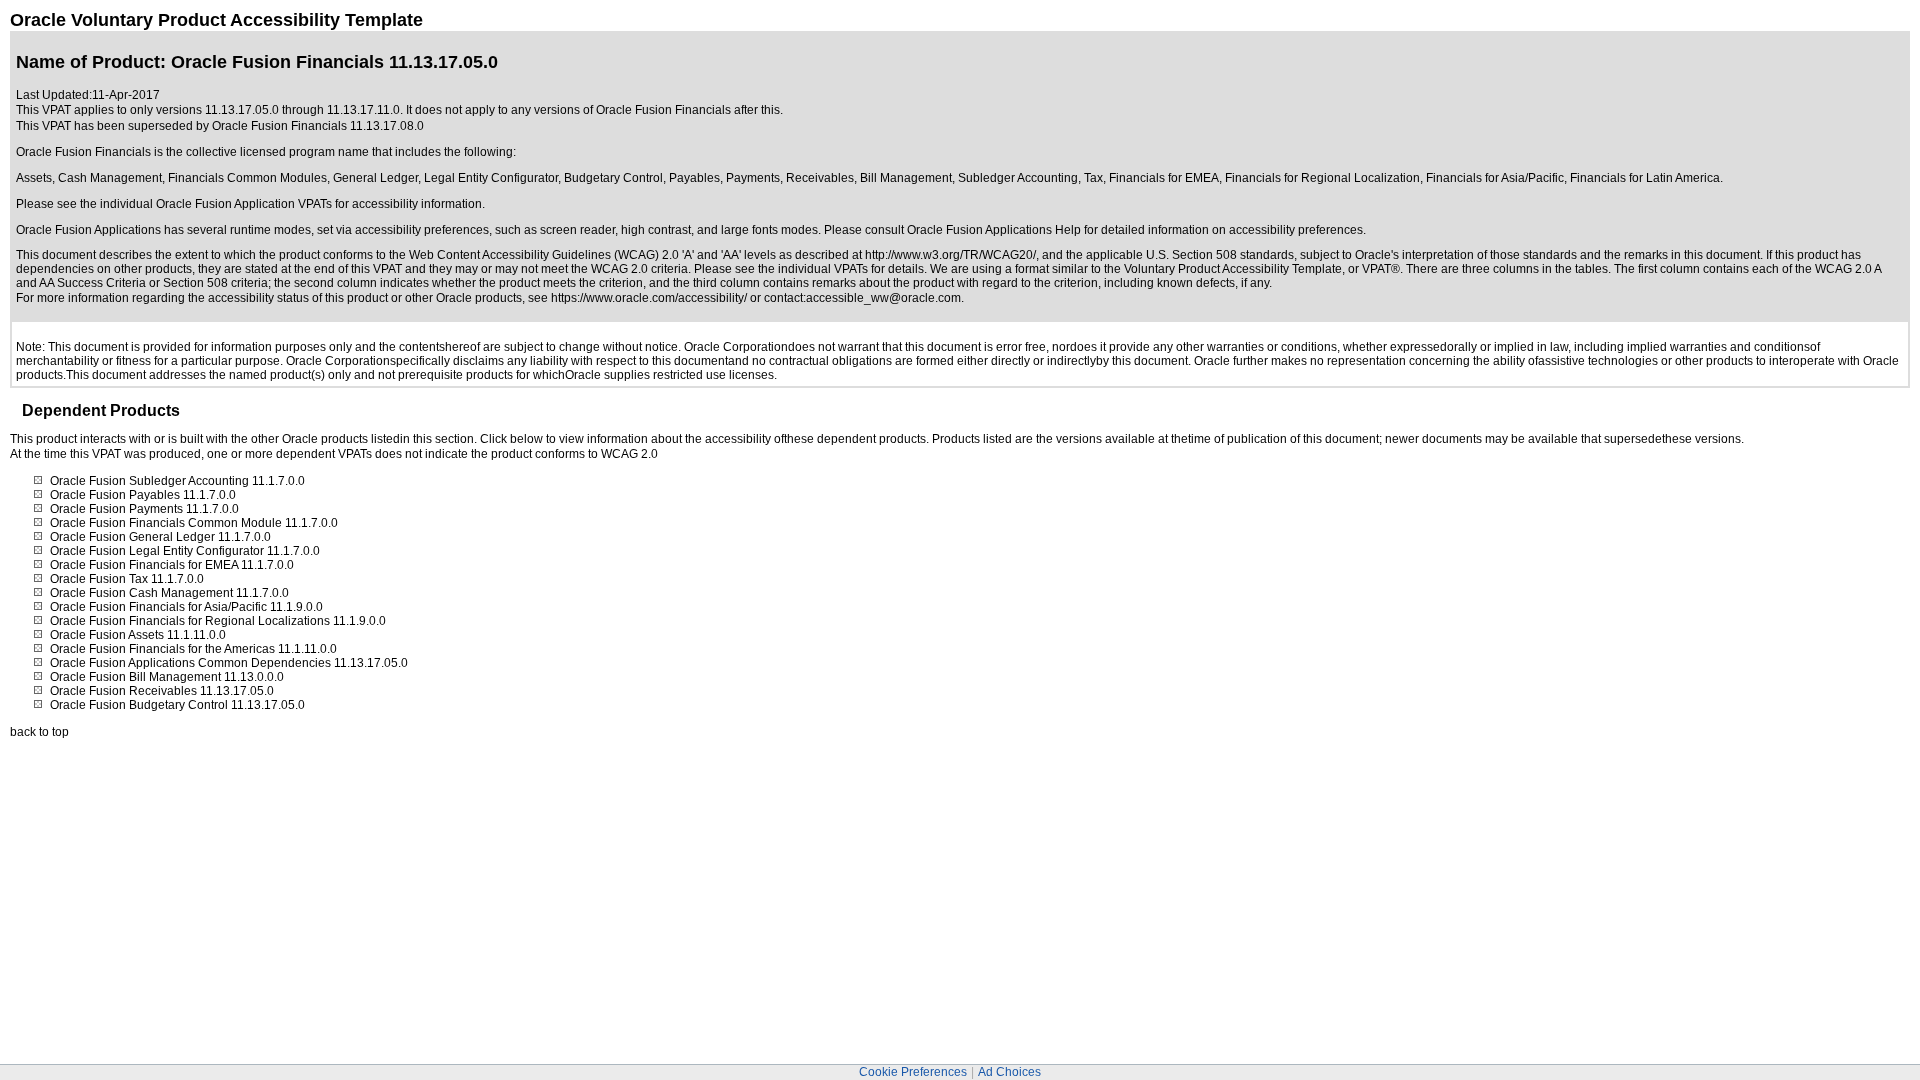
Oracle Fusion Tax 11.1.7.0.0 (127, 579)
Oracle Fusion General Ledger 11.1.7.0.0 (160, 537)
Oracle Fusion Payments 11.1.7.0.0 (144, 509)
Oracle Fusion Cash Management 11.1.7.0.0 (169, 593)
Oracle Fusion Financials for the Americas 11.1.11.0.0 (193, 649)
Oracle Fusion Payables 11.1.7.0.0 (143, 495)
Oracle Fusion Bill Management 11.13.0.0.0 (167, 677)
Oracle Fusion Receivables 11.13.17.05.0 (162, 691)
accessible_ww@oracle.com (883, 298)
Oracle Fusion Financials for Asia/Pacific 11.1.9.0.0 (186, 607)
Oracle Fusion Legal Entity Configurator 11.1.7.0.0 (185, 551)
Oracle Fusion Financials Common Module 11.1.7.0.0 (194, 523)
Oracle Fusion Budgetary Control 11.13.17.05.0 (177, 705)
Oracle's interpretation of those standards (1466, 255)
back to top (39, 732)
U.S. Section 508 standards (1220, 255)
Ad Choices (1009, 1072)
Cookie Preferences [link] (913, 1072)
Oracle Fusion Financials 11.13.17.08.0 (318, 126)
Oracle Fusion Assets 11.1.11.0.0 (138, 635)
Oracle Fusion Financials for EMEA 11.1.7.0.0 (172, 565)
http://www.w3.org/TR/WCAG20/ (950, 255)
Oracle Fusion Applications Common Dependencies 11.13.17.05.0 (229, 663)
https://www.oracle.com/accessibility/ (649, 298)
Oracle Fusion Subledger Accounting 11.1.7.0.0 (177, 481)
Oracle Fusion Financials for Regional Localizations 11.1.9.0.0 (218, 621)
